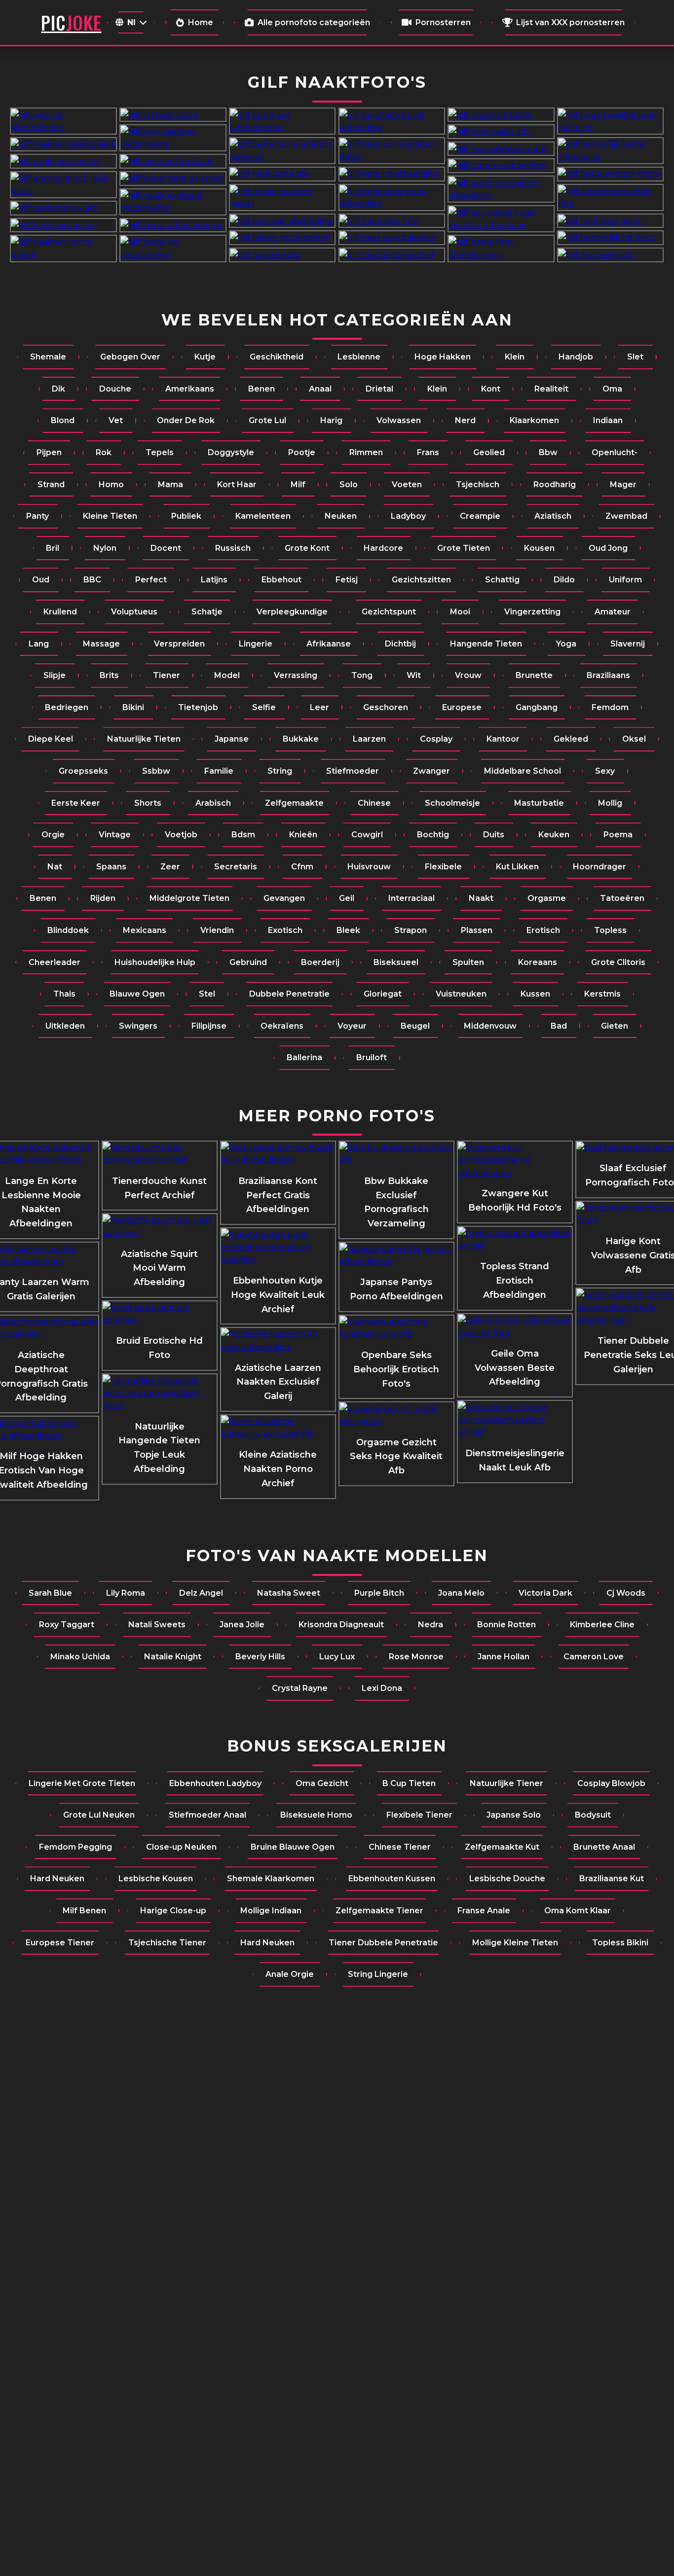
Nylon (105, 548)
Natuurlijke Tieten (144, 739)
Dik (58, 389)
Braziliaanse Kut (612, 1878)
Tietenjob (198, 707)
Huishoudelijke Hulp (155, 962)
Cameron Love (594, 1657)
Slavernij (628, 644)
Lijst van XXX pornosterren (570, 22)
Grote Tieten (464, 548)
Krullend (60, 612)
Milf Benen (84, 1911)
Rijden (103, 898)
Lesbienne (359, 357)
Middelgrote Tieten (189, 898)
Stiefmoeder (353, 771)
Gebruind (248, 962)
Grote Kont (307, 548)
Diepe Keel (51, 739)
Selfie (264, 707)
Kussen (535, 994)
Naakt (481, 898)
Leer (319, 707)
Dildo (564, 580)
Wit (414, 675)
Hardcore (383, 548)
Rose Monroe (416, 1657)
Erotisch (543, 930)
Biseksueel (396, 962)
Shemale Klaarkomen (271, 1878)
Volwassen (399, 420)
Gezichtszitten (421, 580)
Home (201, 22)
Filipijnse (209, 1026)
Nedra (431, 1625)
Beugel (415, 1026)
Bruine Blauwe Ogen (293, 1847)
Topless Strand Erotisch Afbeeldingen (515, 1281)
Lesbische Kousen (156, 1878)
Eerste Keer (76, 803)
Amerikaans (190, 389)
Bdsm (243, 835)
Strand (51, 484)
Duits (494, 835)
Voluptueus (134, 612)
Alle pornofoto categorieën (314, 22)
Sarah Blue (50, 1593)
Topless (610, 930)
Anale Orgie (290, 1974)
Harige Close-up (173, 1911)
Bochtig (433, 835)
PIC (71, 22)
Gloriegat (383, 994)
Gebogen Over (130, 357)
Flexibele (443, 867)
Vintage (115, 835)
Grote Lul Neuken (99, 1815)
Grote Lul (267, 420)
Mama (170, 484)
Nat (55, 867)
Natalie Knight (173, 1657)
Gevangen (284, 898)
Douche (115, 389)
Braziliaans (608, 675)
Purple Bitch (379, 1593)
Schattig (502, 580)
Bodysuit (593, 1815)
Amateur (613, 612)
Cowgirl (367, 835)
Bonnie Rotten (506, 1625)
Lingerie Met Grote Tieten (82, 1783)
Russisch (233, 548)
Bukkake (301, 739)
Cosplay (436, 739)
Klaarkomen (534, 420)
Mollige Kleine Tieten (515, 1943)
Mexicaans (145, 930)
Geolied (489, 452)
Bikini (133, 707)
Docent (166, 548)
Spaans (111, 867)
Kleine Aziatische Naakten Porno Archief (278, 1469)
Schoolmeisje (452, 803)
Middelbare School (523, 771)
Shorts (148, 803)
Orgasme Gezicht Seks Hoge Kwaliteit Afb (396, 1457)
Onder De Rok (186, 420)
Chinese (374, 803)
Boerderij (320, 962)
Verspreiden (179, 644)
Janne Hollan (504, 1657)
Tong (362, 675)
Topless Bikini (620, 1943)
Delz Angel (201, 1593)
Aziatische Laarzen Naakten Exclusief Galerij (278, 1382)
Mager (623, 484)
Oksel (634, 739)
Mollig (610, 803)
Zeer (170, 867)
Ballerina (304, 1057)
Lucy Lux (337, 1657)
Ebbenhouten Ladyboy (215, 1783)
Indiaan (608, 420)
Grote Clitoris (618, 962)
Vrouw (468, 675)
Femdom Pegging (75, 1847)
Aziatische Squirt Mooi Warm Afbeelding (159, 1268)
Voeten (407, 484)
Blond (63, 420)
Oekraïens (282, 1026)
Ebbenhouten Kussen (392, 1878)
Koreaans (538, 962)
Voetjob (181, 835)
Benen (262, 389)
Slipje (55, 675)
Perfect (151, 580)
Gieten (615, 1026)
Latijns (214, 580)
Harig (331, 420)
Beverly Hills (260, 1657)
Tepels (160, 452)
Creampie (480, 516)
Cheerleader (55, 962)
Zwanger (431, 771)
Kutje (205, 357)
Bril (53, 548)
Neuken (341, 516)
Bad (559, 1026)
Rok (104, 452)
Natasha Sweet (289, 1593)
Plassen (477, 930)
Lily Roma (126, 1593)
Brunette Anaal (604, 1847)
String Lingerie (378, 1974)
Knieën (303, 835)
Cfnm (302, 867)
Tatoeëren (622, 898)
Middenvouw (490, 1026)
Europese (462, 707)
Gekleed (571, 739)
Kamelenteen (263, 516)
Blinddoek (68, 930)
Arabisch (213, 803)
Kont (491, 389)
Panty (37, 516)
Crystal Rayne (300, 1688)
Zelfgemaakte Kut (502, 1847)
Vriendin (217, 930)
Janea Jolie (242, 1625)
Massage (101, 644)
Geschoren (386, 707)
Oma (612, 389)
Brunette (534, 675)
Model (227, 675)
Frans (428, 452)
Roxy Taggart (67, 1625)
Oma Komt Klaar (578, 1911)
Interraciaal (412, 898)
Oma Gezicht (322, 1783)
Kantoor (503, 739)
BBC (92, 580)
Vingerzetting (532, 612)
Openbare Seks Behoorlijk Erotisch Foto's (396, 1369)
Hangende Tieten (486, 644)
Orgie (53, 835)
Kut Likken (517, 867)
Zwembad (626, 516)
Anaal (320, 389)
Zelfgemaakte (294, 803)
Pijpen (49, 452)
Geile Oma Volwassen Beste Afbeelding (515, 1368)
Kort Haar (237, 484)
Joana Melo (461, 1593)
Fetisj (347, 580)
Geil (347, 898)
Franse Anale (484, 1911)
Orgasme (547, 898)
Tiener (167, 675)
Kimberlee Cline (602, 1625)
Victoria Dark (545, 1593)
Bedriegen (67, 707)
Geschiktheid (277, 357)
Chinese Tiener (400, 1847)
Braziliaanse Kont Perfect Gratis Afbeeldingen (278, 1195)
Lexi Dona (382, 1688)
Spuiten (468, 962)
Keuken (554, 835)
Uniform (625, 580)
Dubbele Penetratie (289, 994)
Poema (618, 835)
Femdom (610, 707)
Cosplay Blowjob (611, 1783)
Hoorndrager (599, 867)
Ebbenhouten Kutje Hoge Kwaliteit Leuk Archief (278, 1295)
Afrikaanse (329, 644)
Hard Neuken (57, 1878)
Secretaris (236, 867)
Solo (349, 484)
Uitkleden (65, 1026)
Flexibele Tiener (419, 1815)
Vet (116, 420)
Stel (207, 994)
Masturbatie (539, 803)
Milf (298, 484)
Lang (39, 644)
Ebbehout (281, 580)
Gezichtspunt (389, 612)
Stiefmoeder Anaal (207, 1815)
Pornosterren (443, 22)
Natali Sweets (157, 1625)
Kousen (539, 548)
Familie (219, 771)
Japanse (232, 739)
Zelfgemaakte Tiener (379, 1911)
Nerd (465, 420)
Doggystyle (231, 452)
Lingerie (256, 644)
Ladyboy (408, 516)
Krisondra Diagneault (341, 1625)
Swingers (138, 1026)
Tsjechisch (478, 484)
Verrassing (296, 675)
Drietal (379, 389)
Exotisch (285, 930)
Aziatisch (553, 516)
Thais (64, 994)
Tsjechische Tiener (167, 1943)
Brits (109, 675)
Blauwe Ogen (137, 994)
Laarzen (369, 739)
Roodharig (555, 484)
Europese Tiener (60, 1943)
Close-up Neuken (181, 1847)
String (280, 771)
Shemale (48, 357)
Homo (111, 484)
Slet (635, 357)
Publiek (186, 516)
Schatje (207, 612)
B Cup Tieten (409, 1783)
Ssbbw (156, 771)
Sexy (605, 771)
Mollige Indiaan (271, 1911)
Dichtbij (400, 644)
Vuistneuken (461, 994)
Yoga (566, 644)
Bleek (348, 930)
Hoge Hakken (443, 357)
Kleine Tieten (110, 516)
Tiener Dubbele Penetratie (383, 1943)
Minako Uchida (80, 1657)
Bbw (548, 452)
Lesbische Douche (507, 1878)
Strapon (411, 930)
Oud (41, 580)
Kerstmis (602, 994)
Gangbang (537, 707)
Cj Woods (626, 1593)
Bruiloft (372, 1057)
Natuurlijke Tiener (506, 1783)
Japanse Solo (514, 1815)
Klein (515, 357)
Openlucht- (615, 452)
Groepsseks (83, 771)
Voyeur (352, 1026)
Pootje (302, 452)
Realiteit (551, 389)
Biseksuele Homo (316, 1815)
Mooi (460, 612)
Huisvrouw (369, 867)
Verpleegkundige (292, 612)
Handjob (576, 357)
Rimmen (366, 452)
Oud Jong (608, 548)
